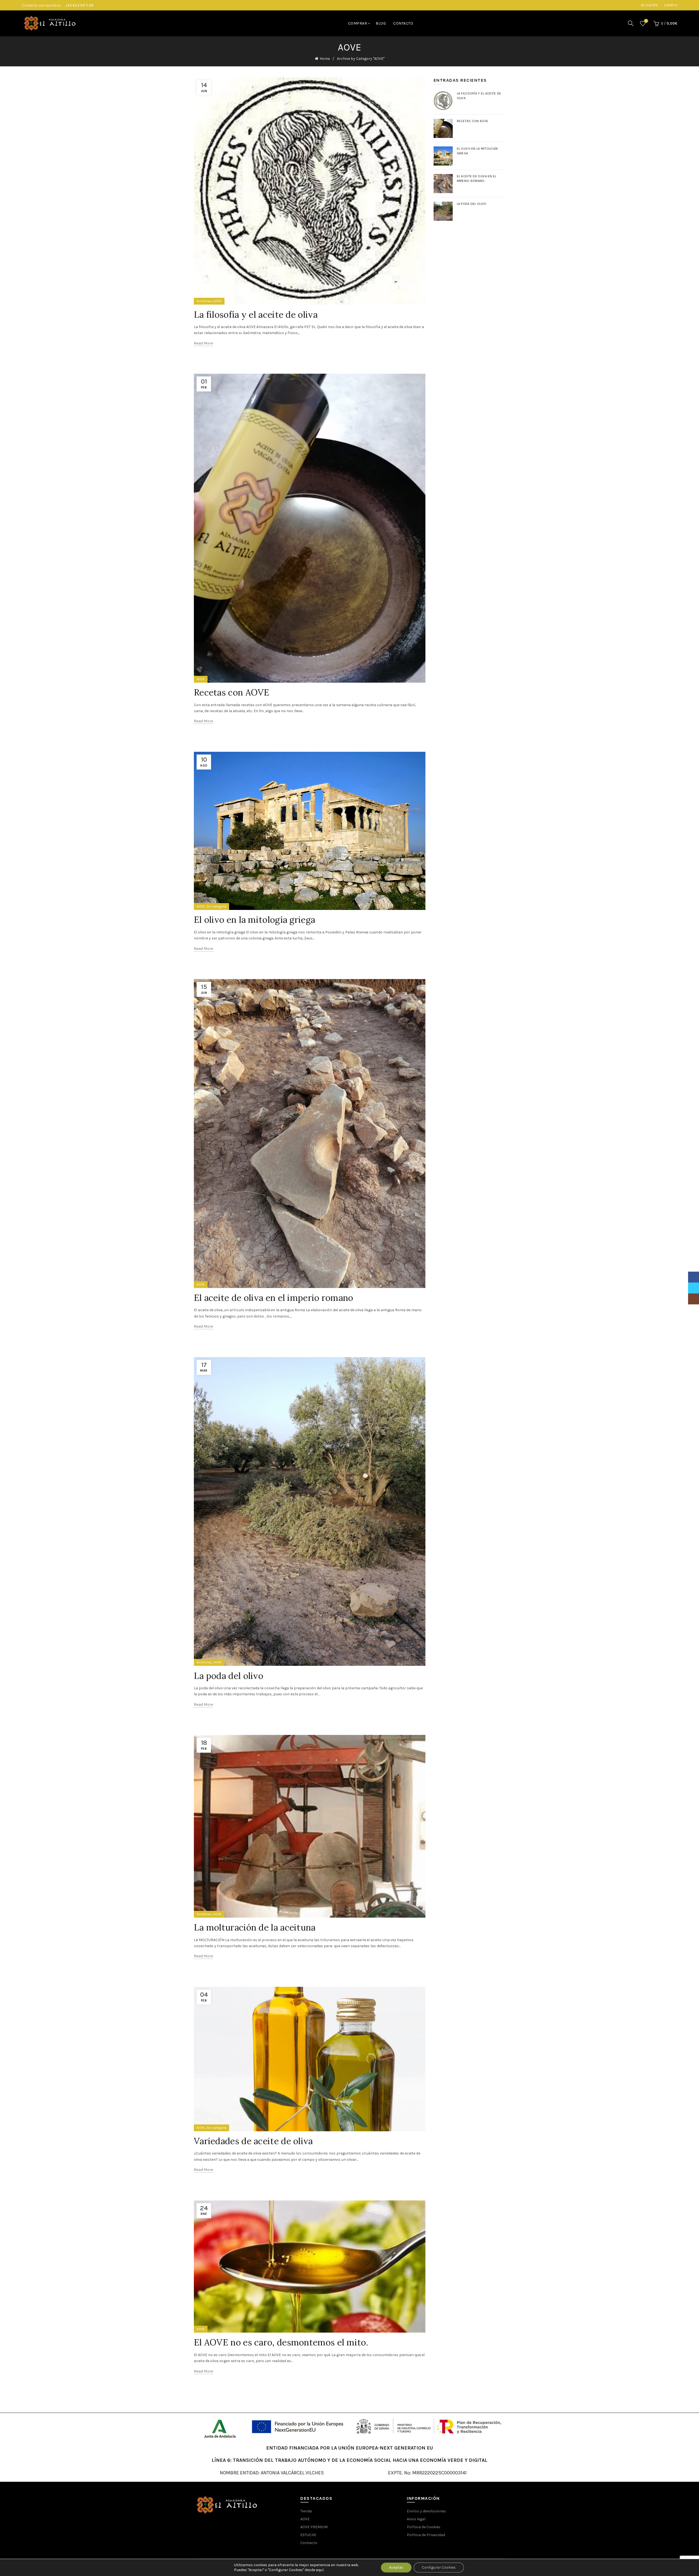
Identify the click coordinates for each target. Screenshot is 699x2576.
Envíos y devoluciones (426, 2511)
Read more (204, 343)
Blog (381, 23)
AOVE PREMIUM (314, 2527)
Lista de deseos (646, 21)
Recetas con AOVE (232, 692)
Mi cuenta (649, 5)
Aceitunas (204, 301)
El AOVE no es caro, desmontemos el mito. (281, 2342)
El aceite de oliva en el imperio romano (274, 1298)
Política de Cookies (424, 2527)
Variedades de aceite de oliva (253, 2141)
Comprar (358, 23)
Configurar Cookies (439, 2567)
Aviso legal (416, 2519)
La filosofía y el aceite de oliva (256, 315)
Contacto (403, 23)
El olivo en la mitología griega (254, 920)
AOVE (218, 301)
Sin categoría (216, 906)
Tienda (306, 2511)
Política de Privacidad (426, 2535)
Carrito (671, 5)
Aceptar (396, 2567)
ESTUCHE (308, 2535)
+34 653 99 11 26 (79, 5)
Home (325, 59)
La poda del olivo (229, 1676)
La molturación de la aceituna (255, 1927)
